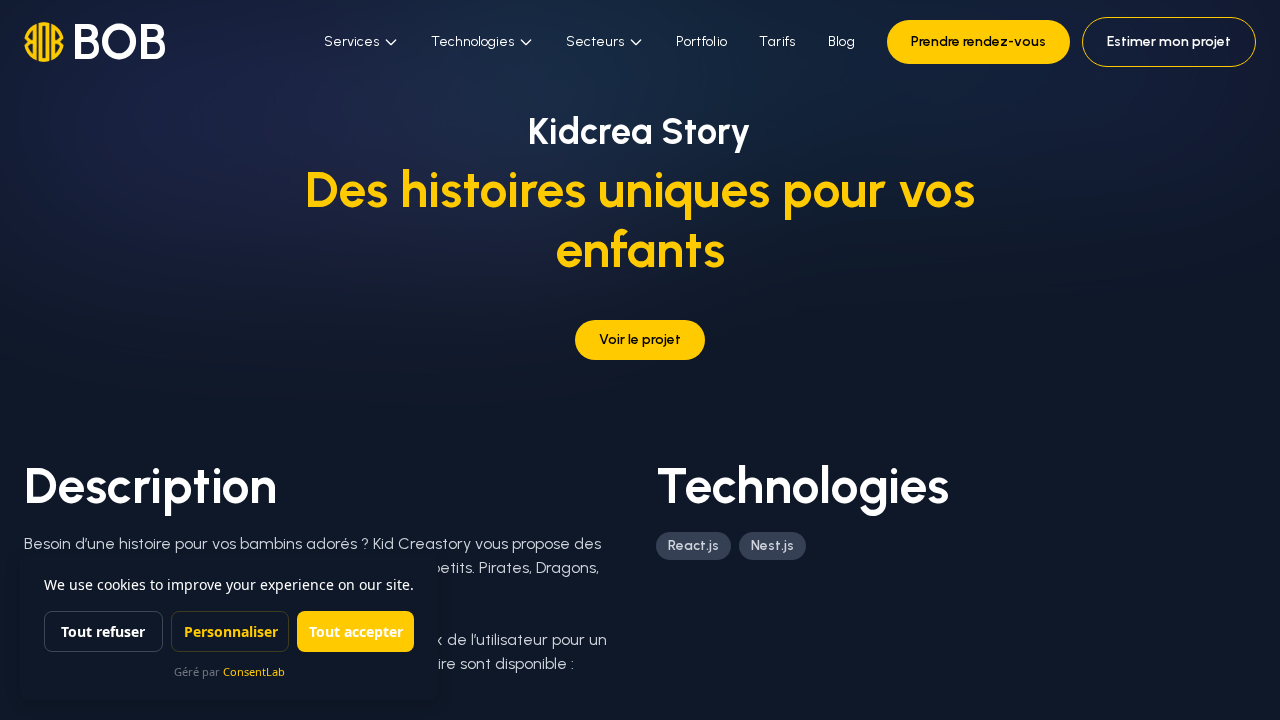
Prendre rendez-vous (978, 41)
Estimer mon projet (1169, 41)
